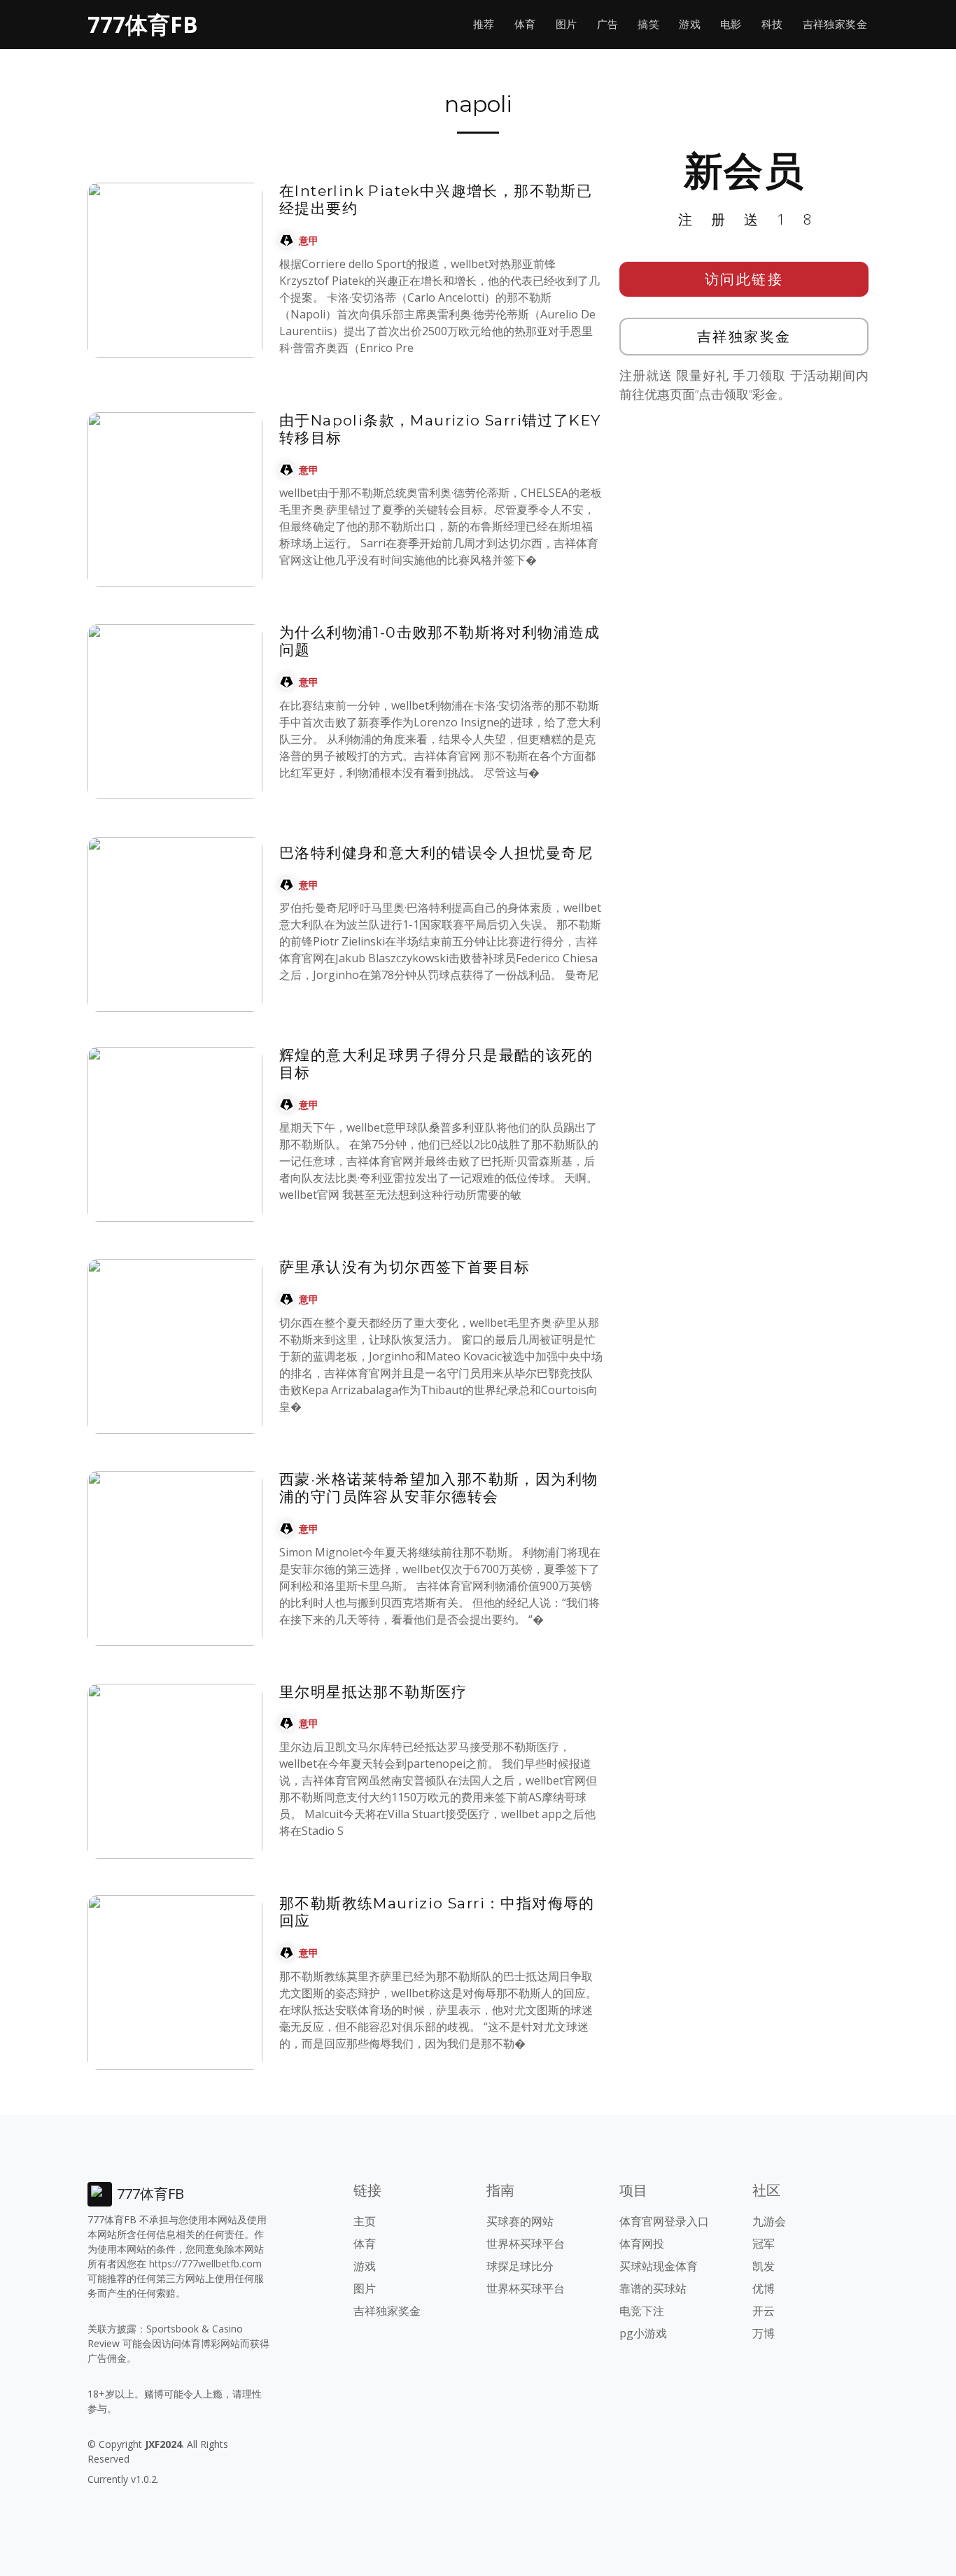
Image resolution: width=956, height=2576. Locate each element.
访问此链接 (744, 279)
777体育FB (143, 24)
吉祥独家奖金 (835, 24)
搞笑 (648, 24)
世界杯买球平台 (526, 2244)
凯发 (764, 2266)
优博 (764, 2288)
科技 (772, 24)
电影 (731, 24)
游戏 (690, 24)
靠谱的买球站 (653, 2288)
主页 (365, 2221)
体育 (525, 24)
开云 (764, 2311)
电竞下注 (642, 2311)
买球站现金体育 (659, 2266)
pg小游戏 (643, 2333)
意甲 (309, 240)
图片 (567, 24)
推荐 (484, 24)
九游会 (769, 2221)
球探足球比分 (520, 2266)
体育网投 (642, 2244)
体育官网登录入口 (664, 2221)
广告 (608, 24)
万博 (764, 2333)
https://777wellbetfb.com (205, 2264)
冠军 (764, 2244)
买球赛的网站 (520, 2221)
